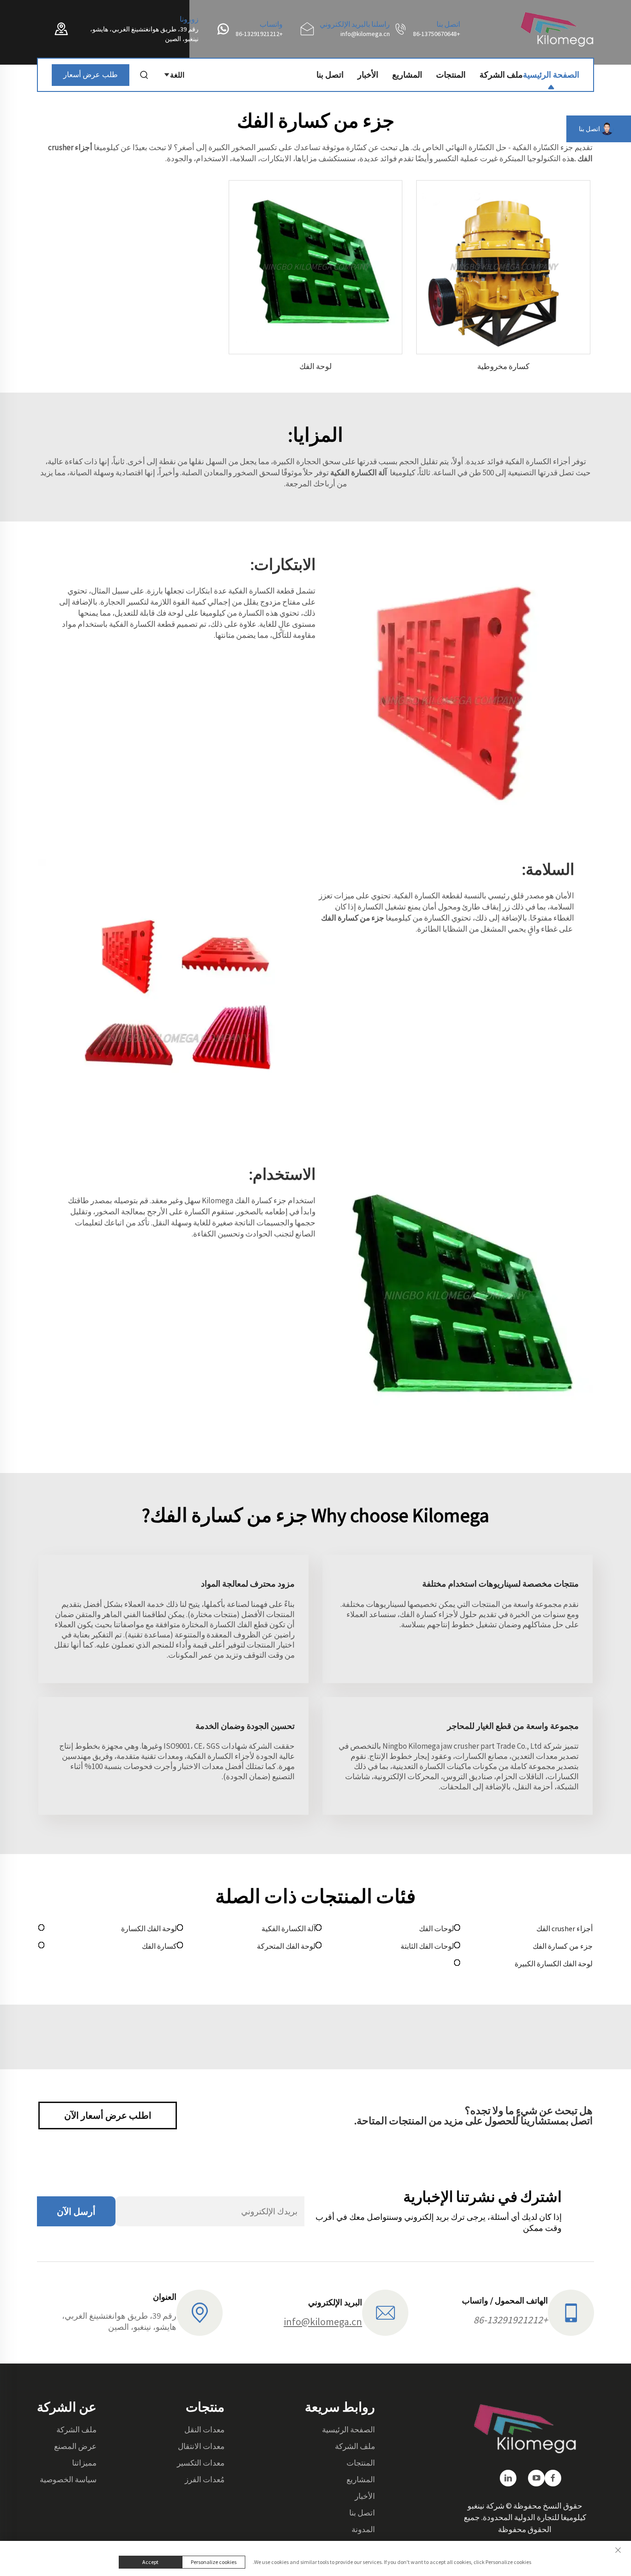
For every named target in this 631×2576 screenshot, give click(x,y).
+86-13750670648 (437, 34)
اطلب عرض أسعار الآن (108, 2115)
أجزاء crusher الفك (564, 1928)
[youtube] (536, 2478)
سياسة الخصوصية (68, 2479)
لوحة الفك (315, 366)
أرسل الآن (76, 2211)
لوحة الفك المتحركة (286, 1946)
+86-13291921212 (259, 34)
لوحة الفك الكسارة (149, 1928)
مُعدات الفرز (205, 2479)
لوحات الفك (437, 1928)
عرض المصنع (75, 2446)
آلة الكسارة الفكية (288, 1928)
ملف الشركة (501, 75)
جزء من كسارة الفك (563, 1946)
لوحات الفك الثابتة (427, 1946)
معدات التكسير (201, 2463)
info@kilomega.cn (365, 34)
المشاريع (407, 75)
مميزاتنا (84, 2463)
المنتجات (451, 75)
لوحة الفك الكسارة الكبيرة (554, 1964)
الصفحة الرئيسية (551, 75)
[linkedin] (508, 2478)
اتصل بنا (330, 75)
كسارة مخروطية (503, 366)
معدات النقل (204, 2430)
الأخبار (368, 75)
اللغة (177, 75)
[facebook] (553, 2478)
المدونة (363, 2529)
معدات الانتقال (201, 2446)
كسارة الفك (159, 1946)
